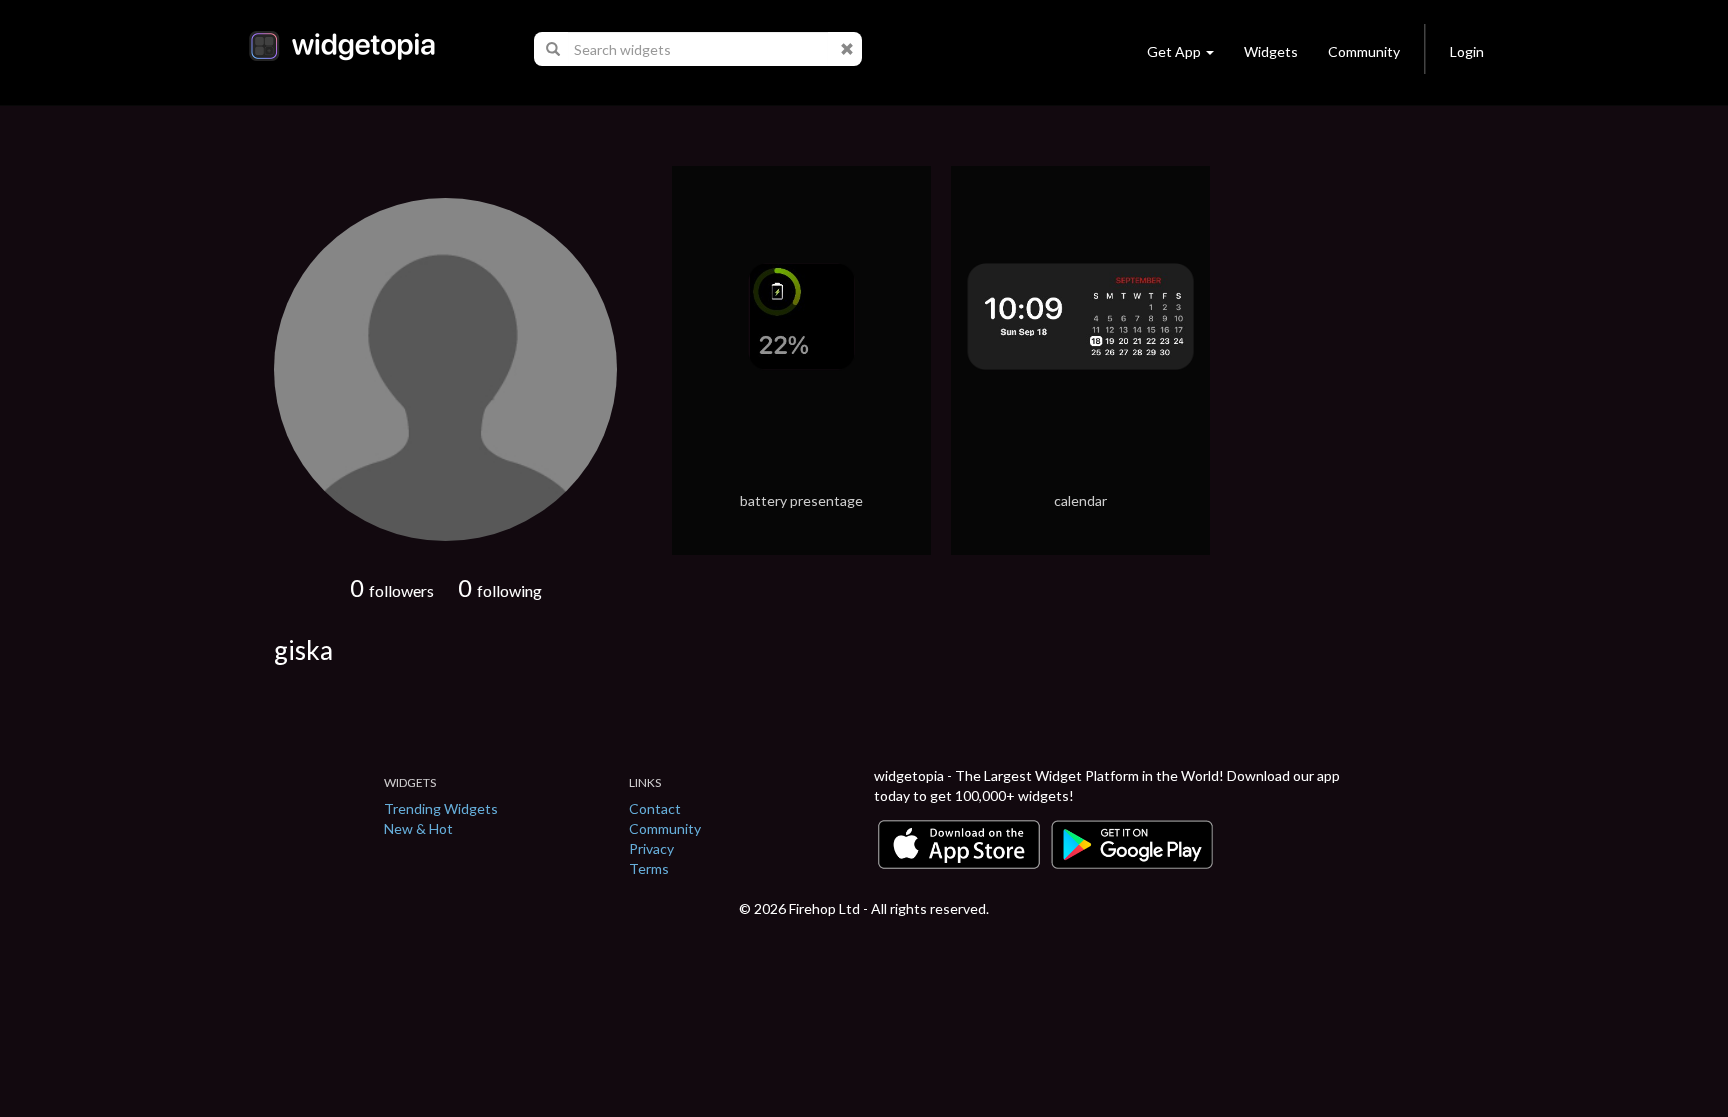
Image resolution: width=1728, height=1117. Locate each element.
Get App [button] (1174, 51)
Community (1364, 51)
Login (1467, 51)
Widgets (1271, 51)
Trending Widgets (441, 808)
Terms (649, 868)
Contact (655, 808)
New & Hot (418, 828)
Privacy (651, 848)
